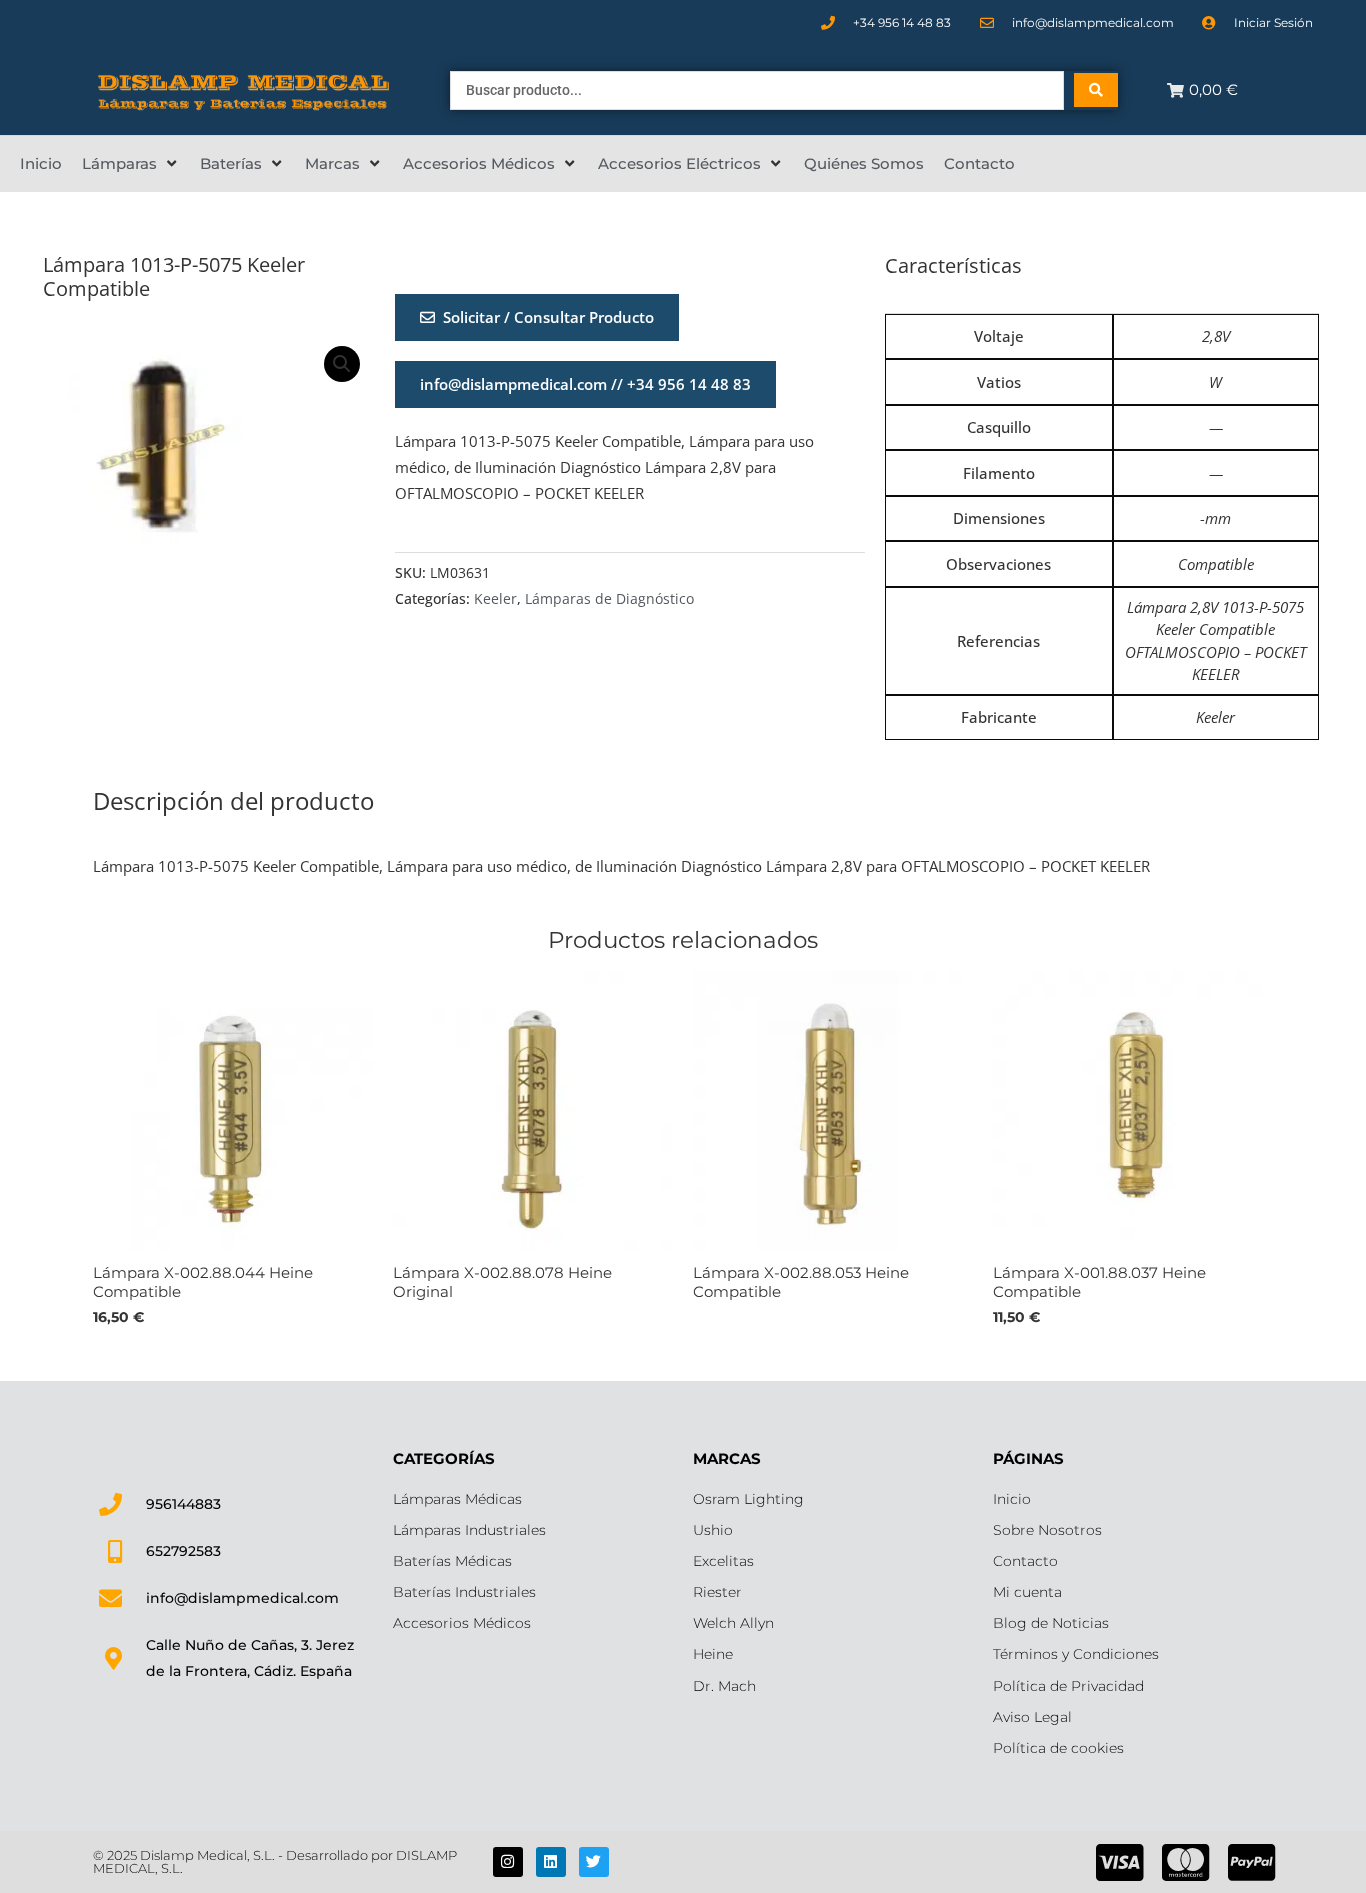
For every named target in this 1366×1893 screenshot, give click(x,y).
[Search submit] (1096, 90)
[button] (131, 164)
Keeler (495, 599)
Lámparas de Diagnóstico (609, 599)
